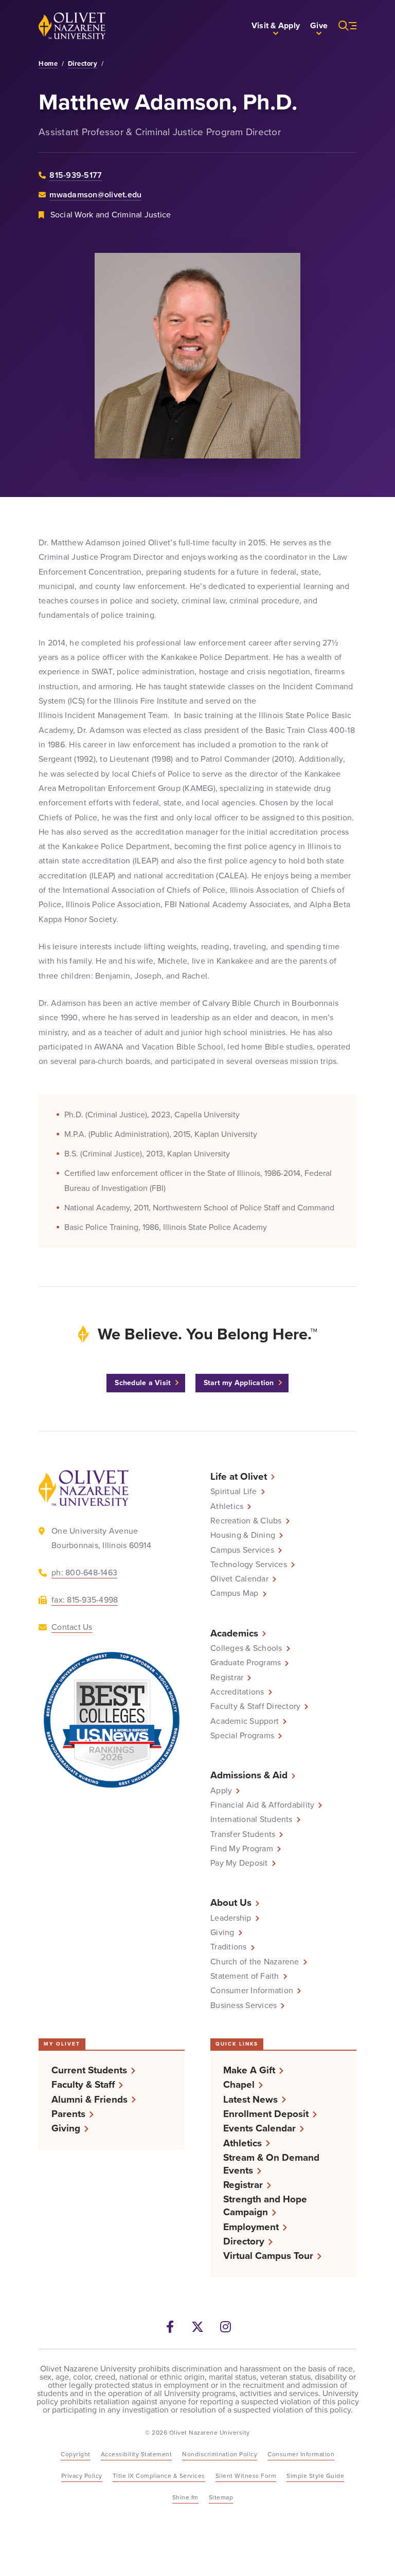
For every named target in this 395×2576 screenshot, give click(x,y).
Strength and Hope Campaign (265, 2205)
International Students (252, 1819)
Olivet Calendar (239, 1579)
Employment (251, 2227)
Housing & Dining (243, 1535)
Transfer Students (243, 1834)
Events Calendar (259, 2128)
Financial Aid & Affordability (262, 1805)
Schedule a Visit (143, 1383)
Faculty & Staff (83, 2084)
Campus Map (235, 1593)
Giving (222, 1933)
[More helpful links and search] (342, 26)
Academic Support (245, 1721)
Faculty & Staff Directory (255, 1706)
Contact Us (72, 1627)
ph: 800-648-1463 (84, 1572)
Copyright (76, 2454)
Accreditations (237, 1692)
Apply (221, 1791)
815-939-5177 (76, 175)
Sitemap (221, 2497)
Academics (234, 1633)
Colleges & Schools (246, 1648)
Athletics (227, 1506)
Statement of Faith (245, 1976)
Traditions (229, 1947)
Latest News (250, 2099)
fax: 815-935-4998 (85, 1600)
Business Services (244, 2005)
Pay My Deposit (239, 1863)
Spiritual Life (234, 1492)
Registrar (227, 1678)
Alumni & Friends (89, 2099)
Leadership (231, 1918)
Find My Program (242, 1849)
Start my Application (239, 1383)
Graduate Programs (246, 1663)
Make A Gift (249, 2070)
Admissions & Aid (249, 1775)
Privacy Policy (82, 2476)
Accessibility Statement (137, 2454)
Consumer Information (252, 1991)
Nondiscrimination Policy (220, 2454)
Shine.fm (185, 2497)
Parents (68, 2114)
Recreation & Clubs (246, 1521)
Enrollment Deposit (266, 2114)
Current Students (89, 2070)
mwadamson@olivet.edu (95, 195)
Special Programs (242, 1736)
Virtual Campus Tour (268, 2256)
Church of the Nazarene (255, 1962)
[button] (276, 26)
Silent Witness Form (246, 2476)
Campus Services (242, 1550)
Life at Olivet (239, 1476)
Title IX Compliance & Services (159, 2476)
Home (48, 64)
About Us (231, 1902)
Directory (83, 64)
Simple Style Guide (315, 2476)
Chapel (239, 2084)
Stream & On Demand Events (271, 2164)
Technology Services (249, 1565)
